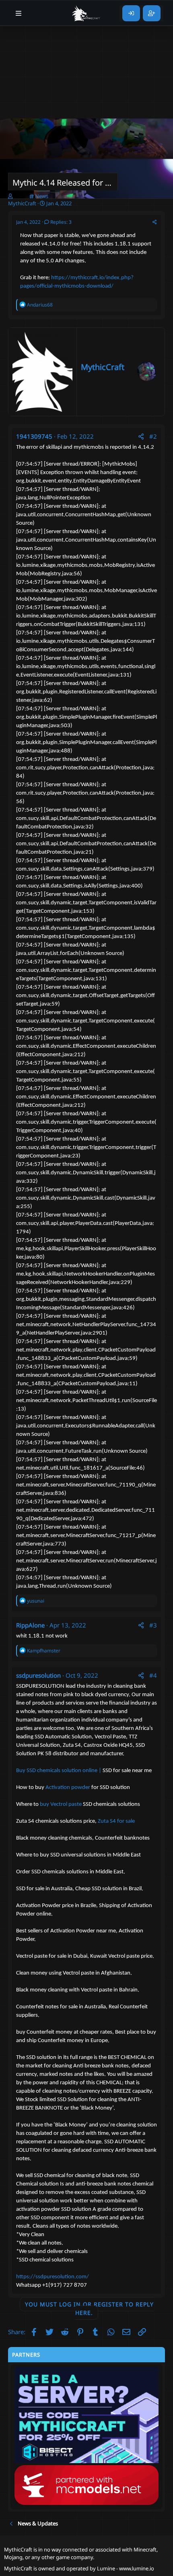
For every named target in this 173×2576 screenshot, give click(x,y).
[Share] (155, 222)
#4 (153, 1675)
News (42, 196)
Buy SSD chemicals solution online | (59, 1771)
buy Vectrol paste (61, 1804)
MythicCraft (103, 367)
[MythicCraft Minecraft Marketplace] (86, 13)
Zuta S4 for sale (116, 1821)
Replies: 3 (61, 222)
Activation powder (68, 1788)
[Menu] (19, 13)
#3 (153, 1625)
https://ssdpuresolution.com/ (53, 2277)
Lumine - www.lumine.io (126, 2568)
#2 (153, 436)
